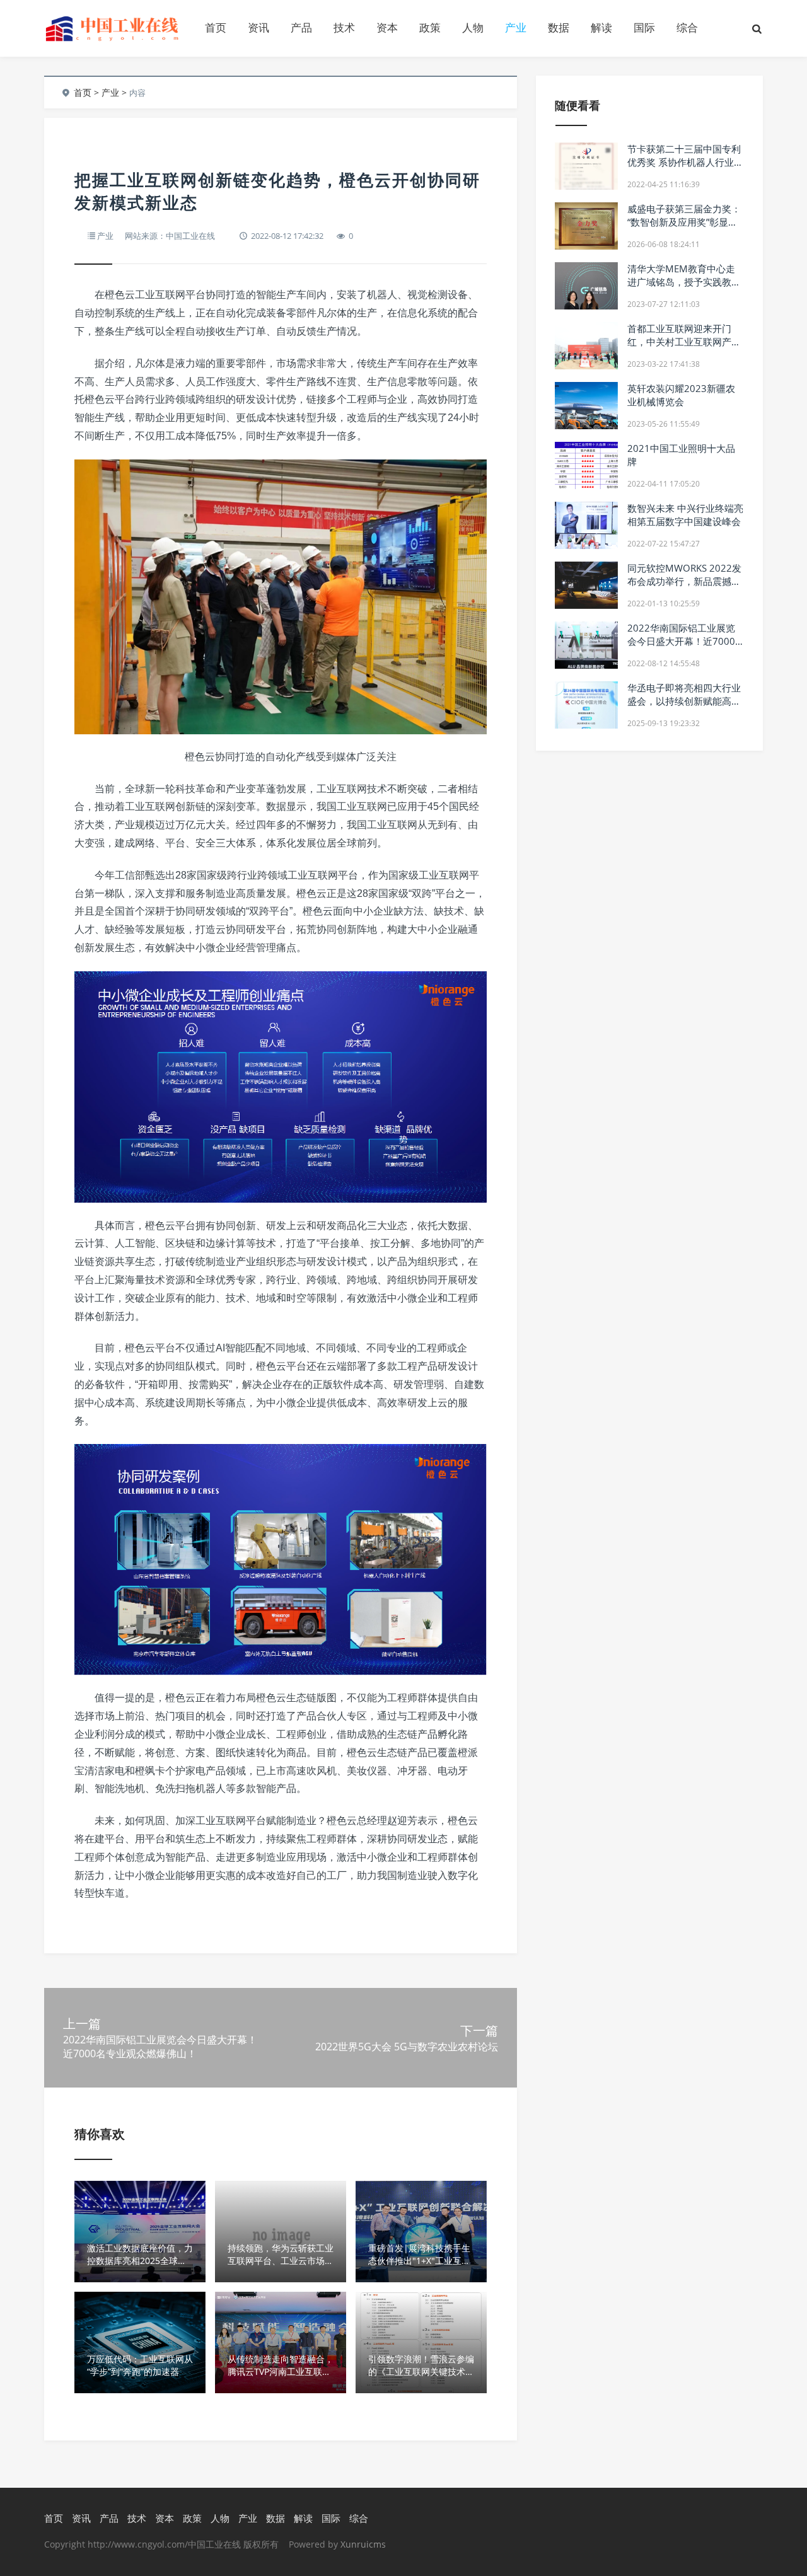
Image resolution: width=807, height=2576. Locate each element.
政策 (430, 27)
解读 (601, 27)
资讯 (258, 27)
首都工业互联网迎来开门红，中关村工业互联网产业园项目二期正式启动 (684, 342)
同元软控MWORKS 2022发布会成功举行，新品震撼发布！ (684, 581)
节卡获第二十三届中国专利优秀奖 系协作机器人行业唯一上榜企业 (685, 162)
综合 (687, 27)
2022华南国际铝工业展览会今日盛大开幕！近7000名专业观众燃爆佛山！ (681, 641)
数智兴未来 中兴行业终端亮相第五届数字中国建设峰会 (685, 515)
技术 (344, 27)
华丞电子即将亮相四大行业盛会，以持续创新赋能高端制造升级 (684, 701)
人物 (473, 27)
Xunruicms (363, 2544)
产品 (301, 27)
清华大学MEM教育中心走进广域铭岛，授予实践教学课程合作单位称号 (684, 282)
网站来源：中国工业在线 (170, 236)
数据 (559, 27)
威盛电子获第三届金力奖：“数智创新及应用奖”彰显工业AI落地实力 (684, 222)
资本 (387, 27)
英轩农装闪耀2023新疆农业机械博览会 (681, 395)
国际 (644, 27)
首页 (216, 27)
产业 (516, 27)
